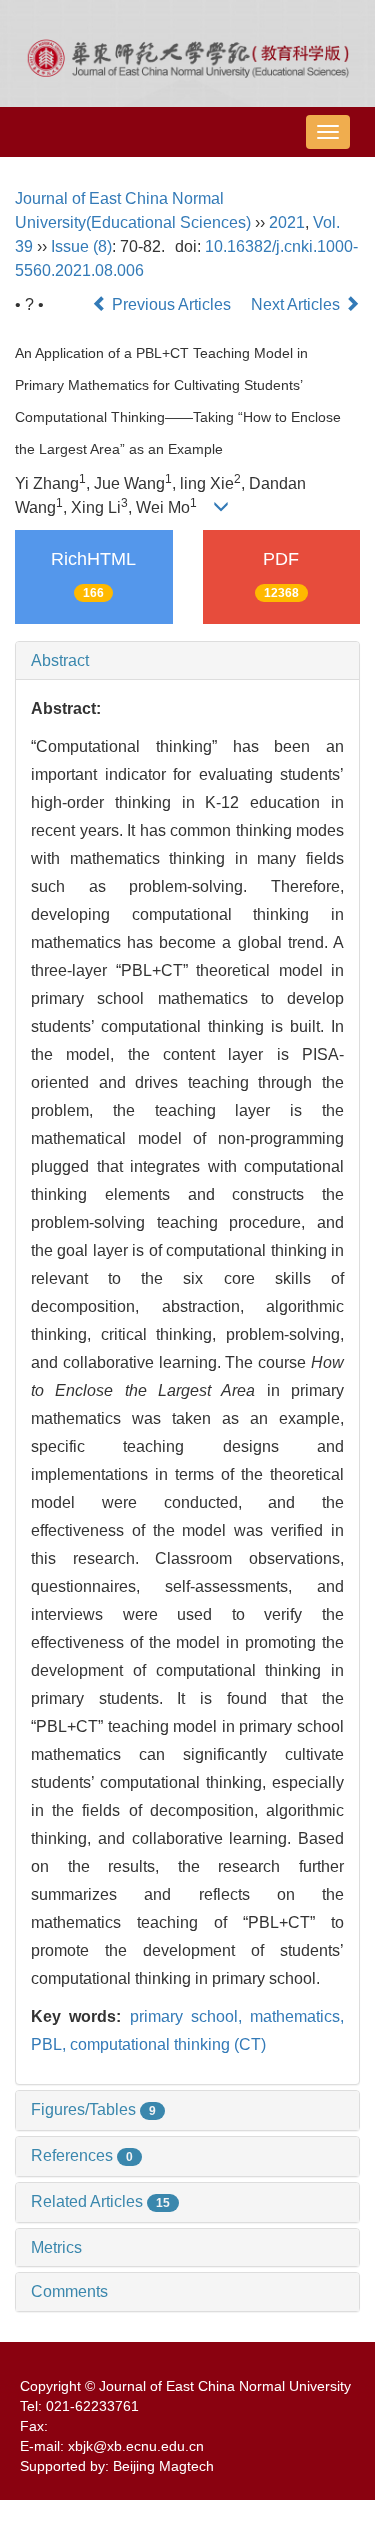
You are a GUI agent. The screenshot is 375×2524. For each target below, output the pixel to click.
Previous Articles (171, 304)
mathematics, (297, 2016)
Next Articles (297, 304)
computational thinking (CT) (168, 2044)
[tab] (187, 661)
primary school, (190, 2016)
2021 (287, 222)
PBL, (50, 2044)
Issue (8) (81, 246)
